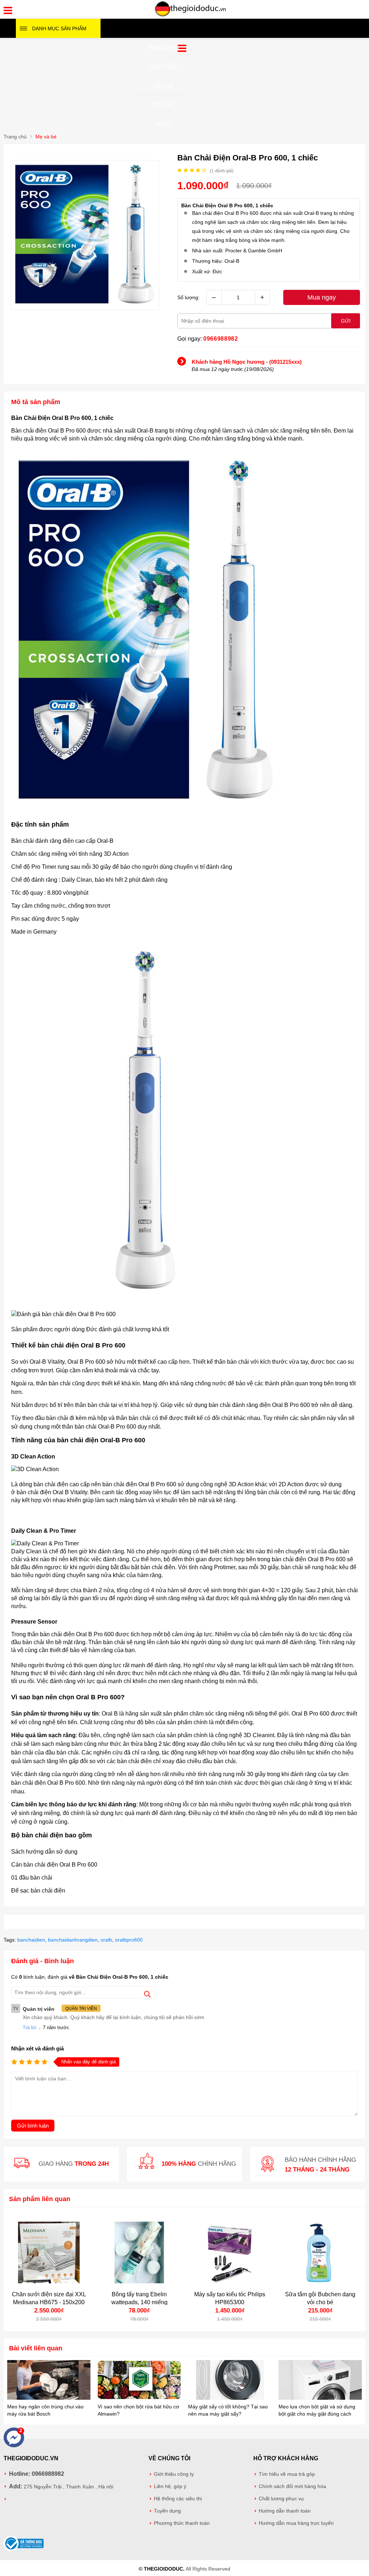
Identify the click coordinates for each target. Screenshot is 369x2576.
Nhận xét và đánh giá (37, 2048)
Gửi (346, 321)
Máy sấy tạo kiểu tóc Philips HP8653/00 (230, 2298)
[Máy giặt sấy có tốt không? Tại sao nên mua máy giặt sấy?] (230, 2381)
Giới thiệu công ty (174, 2474)
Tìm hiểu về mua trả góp (287, 2474)
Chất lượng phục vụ (281, 2499)
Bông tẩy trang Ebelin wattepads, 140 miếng (139, 2298)
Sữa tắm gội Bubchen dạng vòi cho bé (320, 2298)
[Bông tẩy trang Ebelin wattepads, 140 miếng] (139, 2252)
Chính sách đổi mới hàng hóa (292, 2486)
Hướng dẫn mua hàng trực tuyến (296, 2523)
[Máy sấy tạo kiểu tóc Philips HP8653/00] (230, 2252)
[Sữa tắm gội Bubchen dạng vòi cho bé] (320, 2252)
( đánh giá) (222, 171)
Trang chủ (163, 48)
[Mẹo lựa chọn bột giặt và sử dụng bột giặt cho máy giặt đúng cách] (320, 2381)
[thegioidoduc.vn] (191, 16)
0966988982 (221, 339)
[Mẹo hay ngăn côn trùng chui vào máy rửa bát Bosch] (49, 2381)
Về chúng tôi (169, 2458)
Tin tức (163, 105)
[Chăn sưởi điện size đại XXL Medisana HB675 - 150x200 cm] (49, 2252)
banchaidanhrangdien (73, 1940)
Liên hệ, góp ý (170, 2486)
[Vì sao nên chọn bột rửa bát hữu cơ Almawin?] (139, 2381)
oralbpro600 (129, 1940)
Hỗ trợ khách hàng (286, 2458)
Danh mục (59, 28)
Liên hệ (163, 86)
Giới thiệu (163, 67)
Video (163, 124)
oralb (106, 1940)
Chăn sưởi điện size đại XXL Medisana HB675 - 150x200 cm (49, 2302)
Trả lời (30, 2028)
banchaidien (31, 1940)
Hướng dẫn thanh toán (285, 2511)
